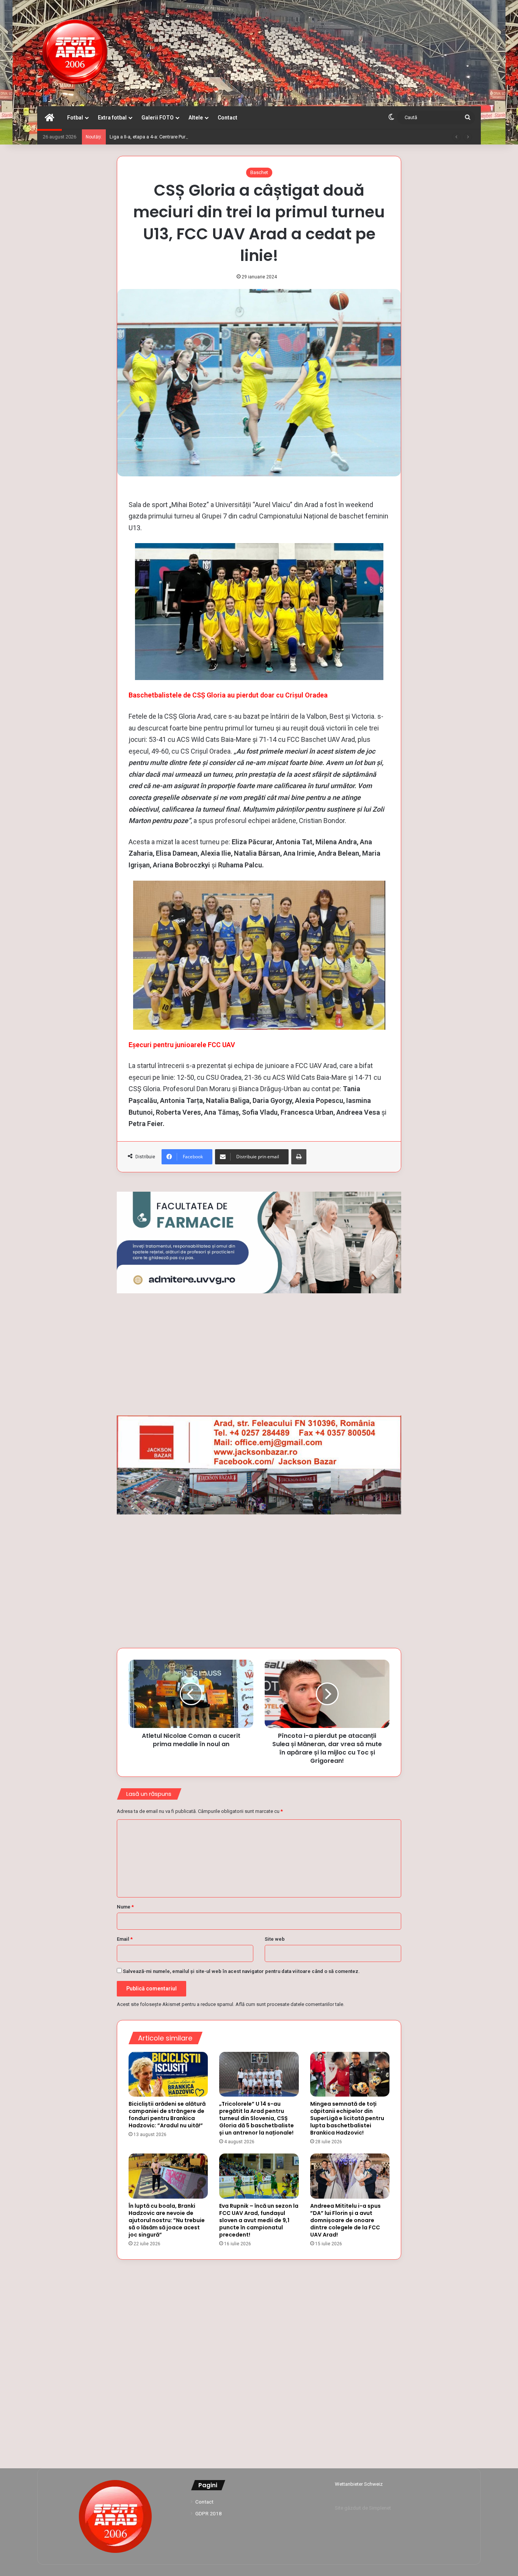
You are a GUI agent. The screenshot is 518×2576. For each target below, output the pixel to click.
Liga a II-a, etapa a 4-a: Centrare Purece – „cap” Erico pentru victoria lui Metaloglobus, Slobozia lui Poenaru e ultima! (235, 137)
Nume (125, 1907)
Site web (275, 1939)
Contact (228, 118)
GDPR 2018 (209, 2513)
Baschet (259, 172)
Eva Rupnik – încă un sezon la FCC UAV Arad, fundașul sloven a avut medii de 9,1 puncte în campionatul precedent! (259, 2220)
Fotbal (75, 118)
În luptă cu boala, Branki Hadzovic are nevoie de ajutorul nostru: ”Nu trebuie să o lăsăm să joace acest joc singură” (167, 2220)
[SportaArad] (75, 53)
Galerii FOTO (158, 118)
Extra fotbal (112, 118)
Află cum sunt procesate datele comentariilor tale (289, 2004)
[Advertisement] (259, 1354)
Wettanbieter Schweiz (359, 2484)
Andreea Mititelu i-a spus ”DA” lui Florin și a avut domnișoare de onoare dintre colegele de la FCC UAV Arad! (345, 2220)
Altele (196, 118)
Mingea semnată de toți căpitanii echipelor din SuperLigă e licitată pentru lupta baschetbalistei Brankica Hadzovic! (347, 2118)
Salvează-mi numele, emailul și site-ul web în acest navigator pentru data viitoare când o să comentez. (241, 1971)
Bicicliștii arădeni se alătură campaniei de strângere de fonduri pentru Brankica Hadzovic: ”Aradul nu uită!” (167, 2115)
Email (125, 1939)
